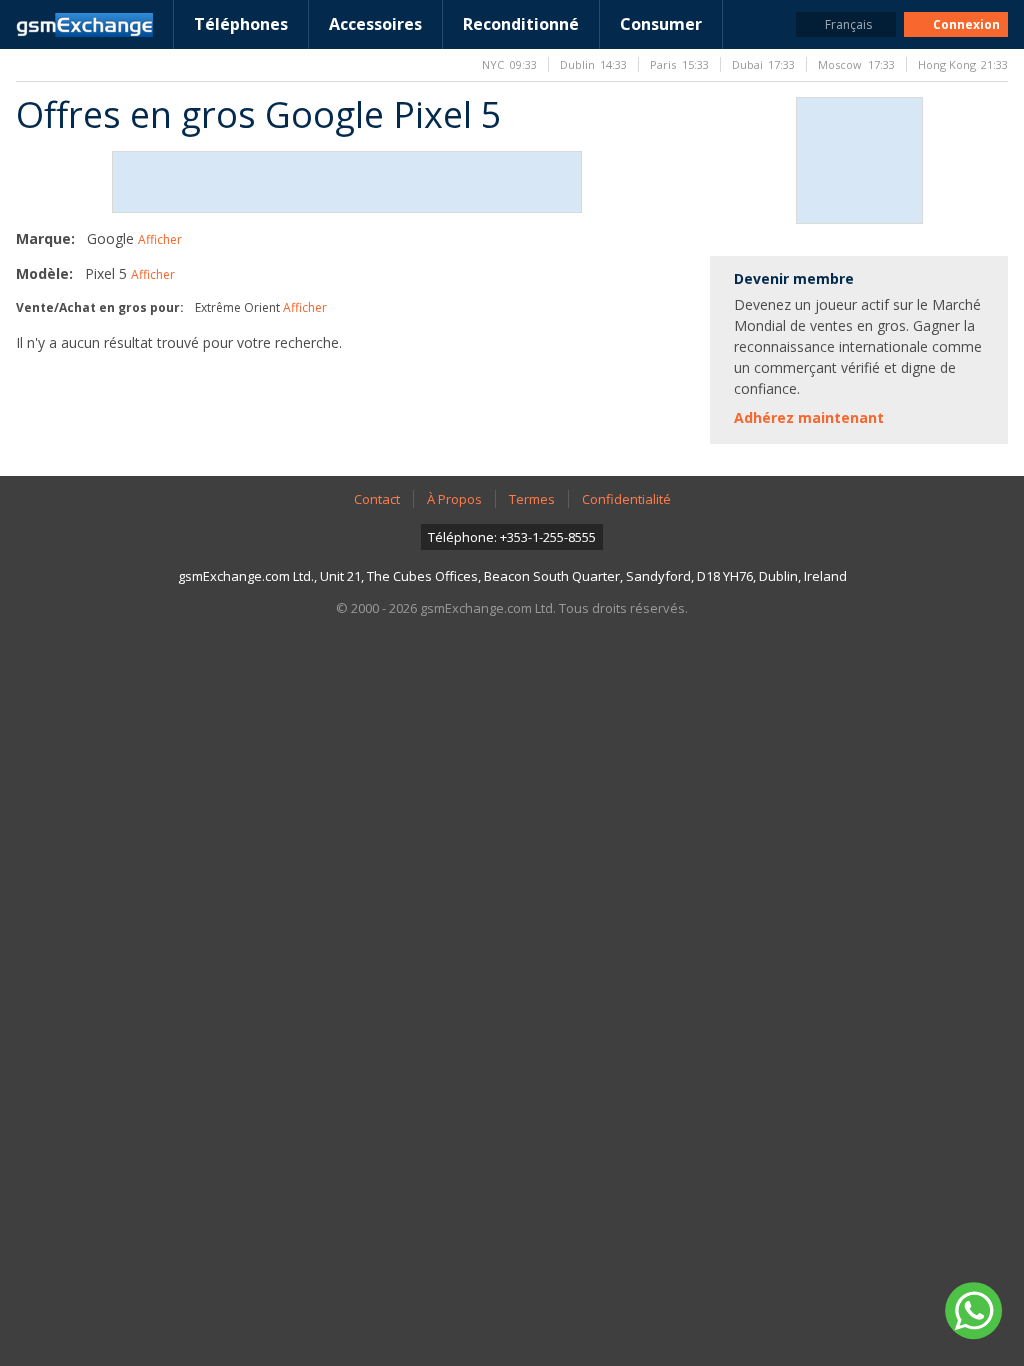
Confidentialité (626, 499)
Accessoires (375, 24)
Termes (532, 499)
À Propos (454, 499)
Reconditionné (521, 24)
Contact (377, 499)
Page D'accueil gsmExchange (84, 25)
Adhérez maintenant (809, 417)
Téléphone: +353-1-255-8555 (512, 537)
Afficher (160, 239)
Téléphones (241, 24)
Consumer (661, 24)
